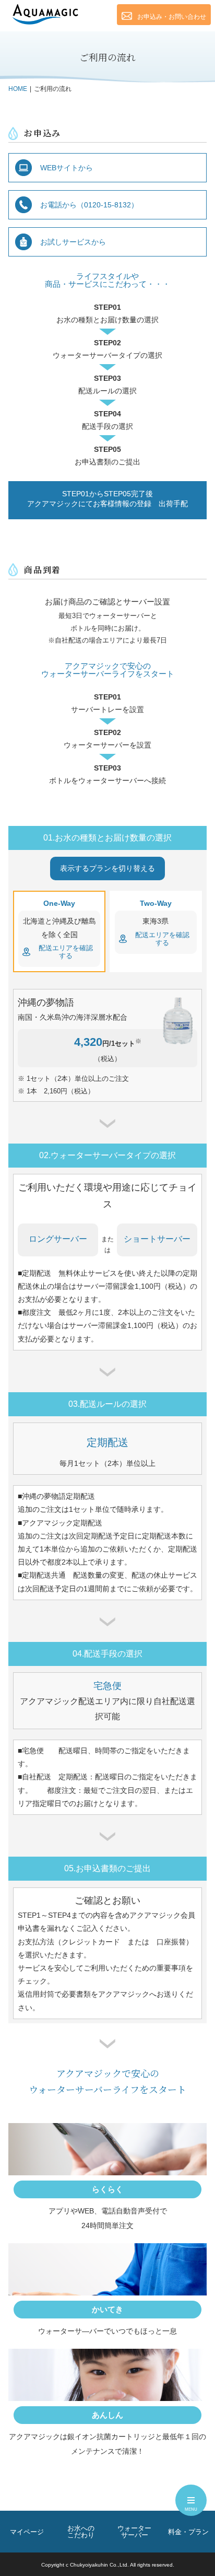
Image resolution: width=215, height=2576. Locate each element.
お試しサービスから (73, 242)
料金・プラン (188, 2532)
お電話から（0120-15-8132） (89, 205)
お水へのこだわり (81, 2532)
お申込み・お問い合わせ (172, 17)
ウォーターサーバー (134, 2532)
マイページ (27, 2532)
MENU (191, 2509)
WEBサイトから (67, 168)
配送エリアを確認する (66, 952)
